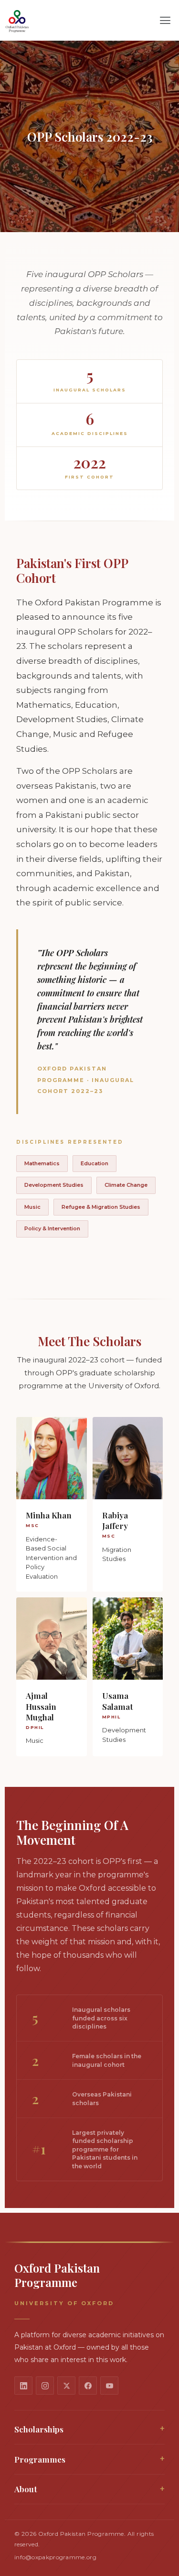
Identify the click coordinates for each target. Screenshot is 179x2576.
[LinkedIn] (23, 2386)
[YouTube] (109, 2386)
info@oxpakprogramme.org (55, 2557)
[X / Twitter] (66, 2386)
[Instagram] (45, 2386)
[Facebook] (88, 2386)
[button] (165, 21)
